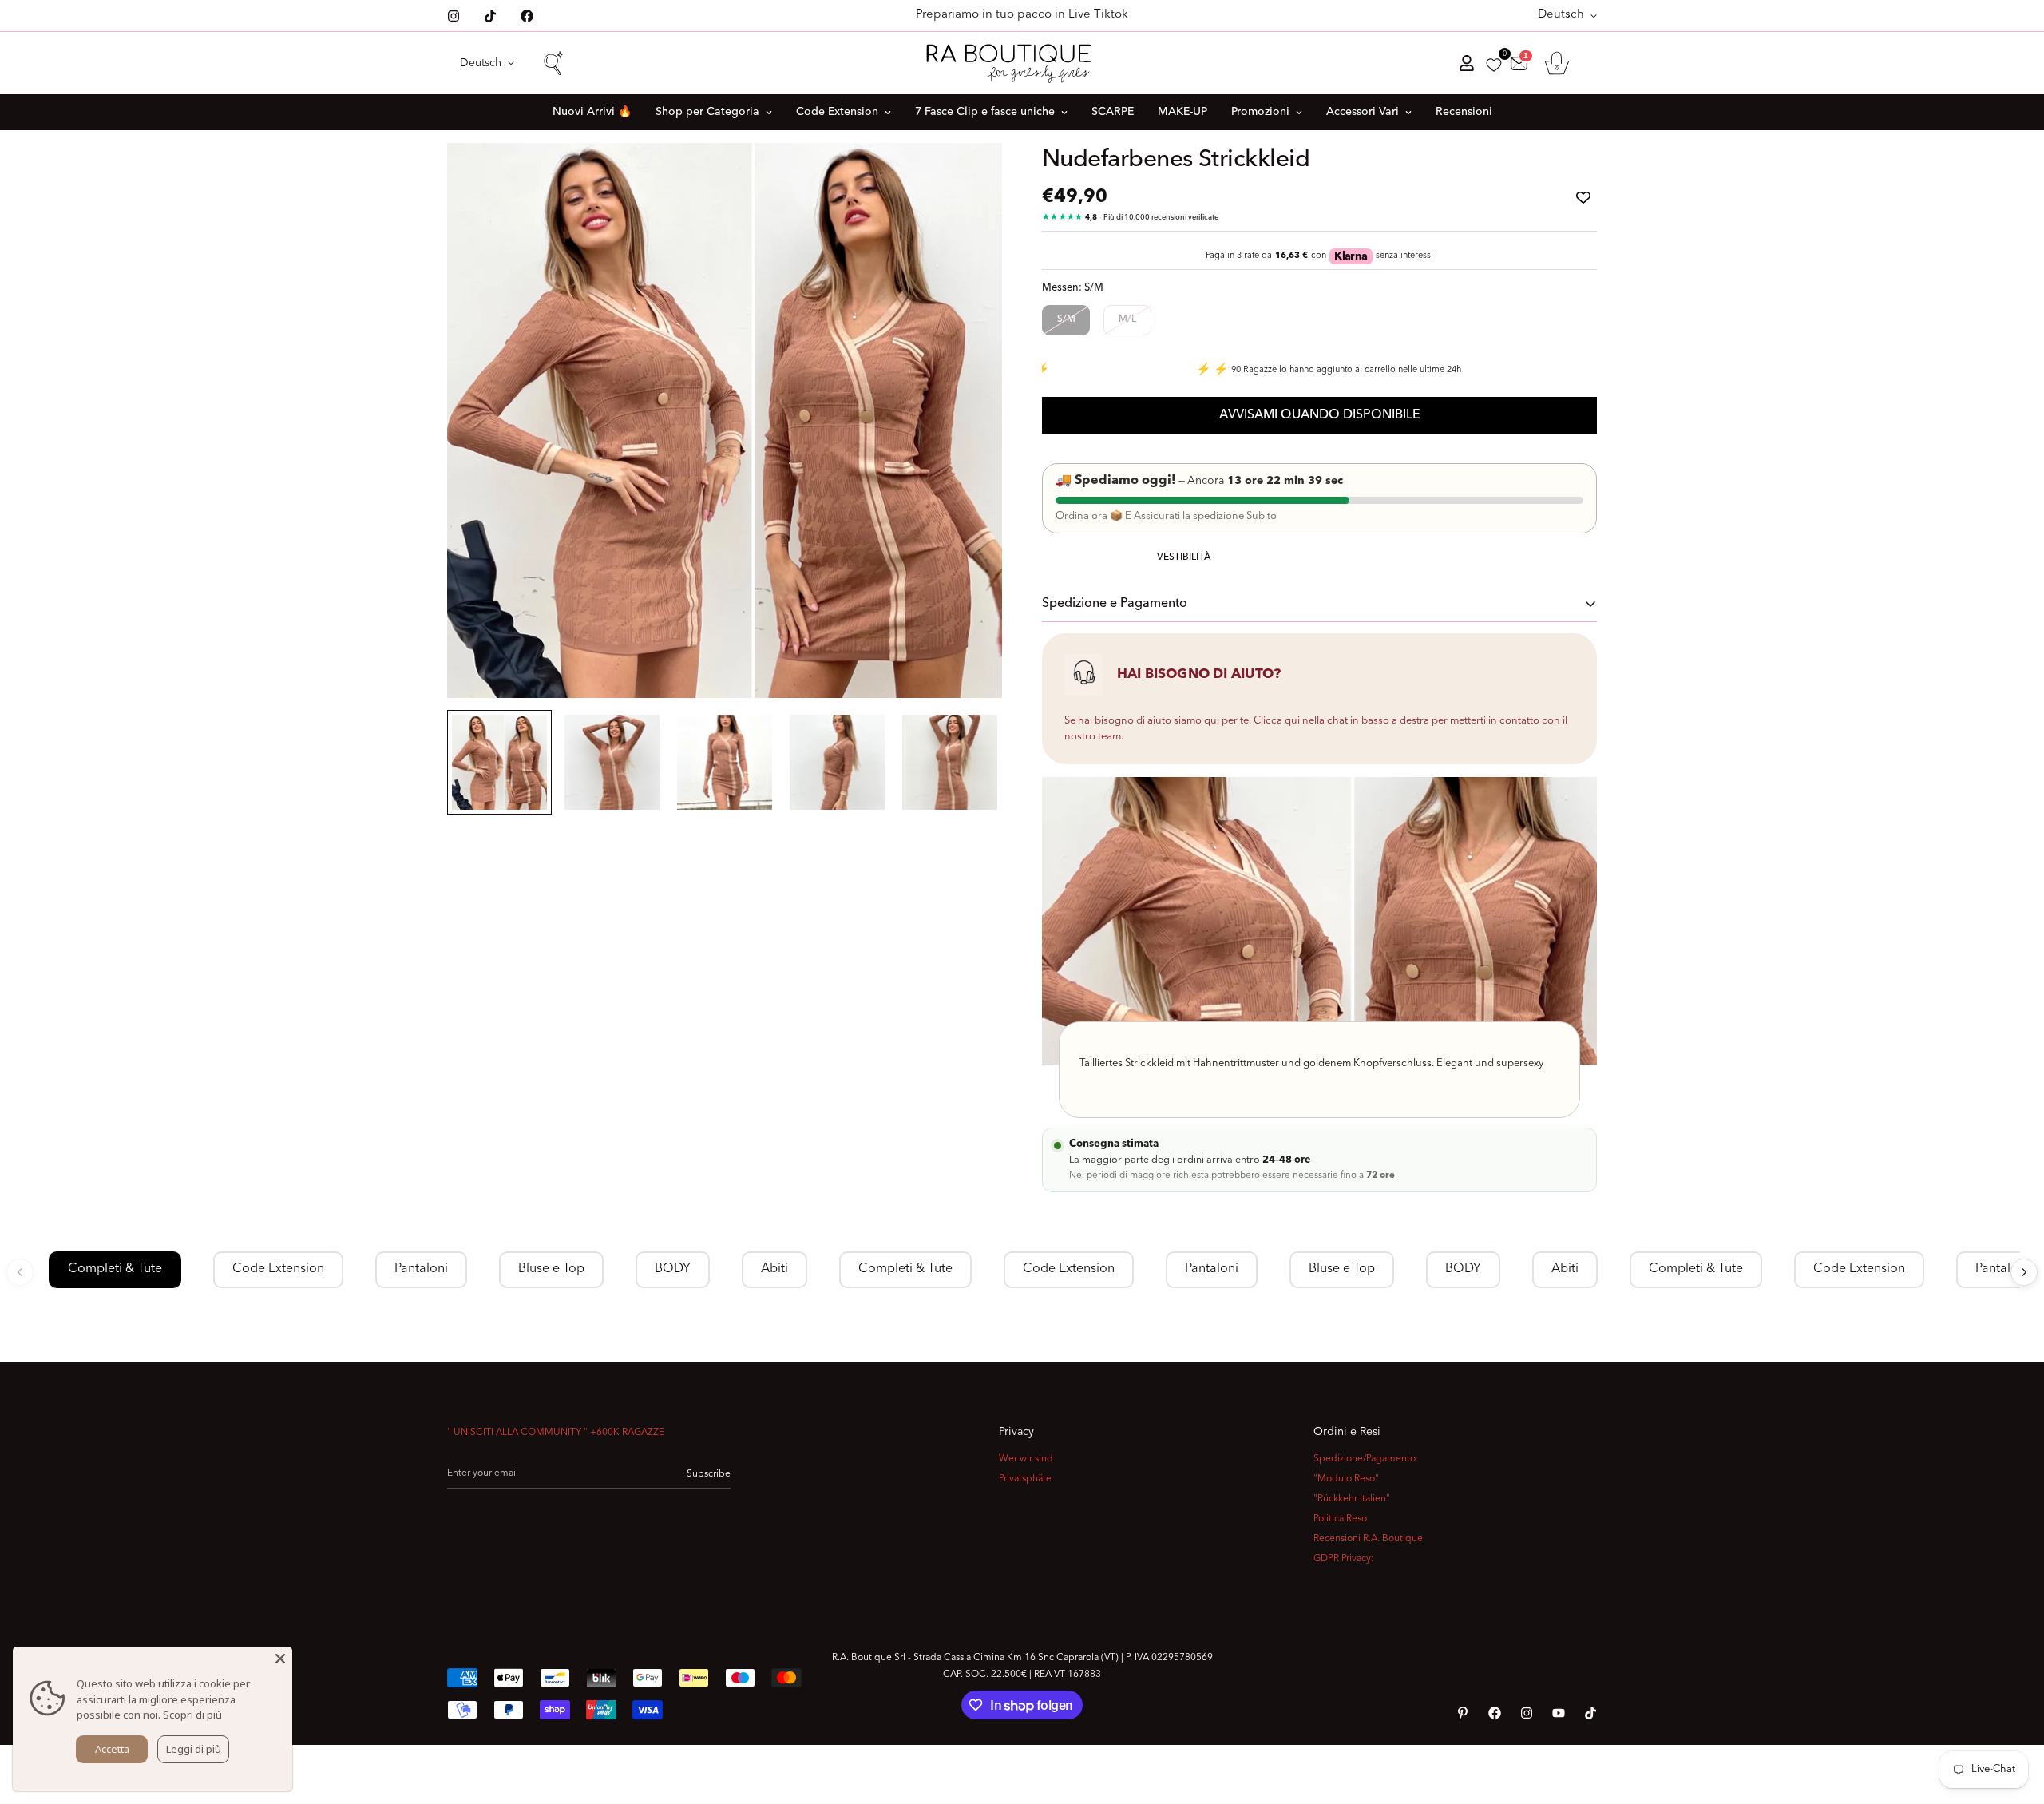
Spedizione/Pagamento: (1366, 1459)
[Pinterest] (1463, 1713)
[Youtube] (1559, 1713)
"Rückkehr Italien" (1352, 1499)
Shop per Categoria (707, 112)
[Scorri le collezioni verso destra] (2024, 1272)
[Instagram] (454, 16)
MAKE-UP (1182, 112)
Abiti (774, 1269)
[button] (1557, 63)
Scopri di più (192, 1715)
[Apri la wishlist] (1494, 65)
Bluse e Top (551, 1269)
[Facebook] (527, 16)
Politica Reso (1340, 1519)
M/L (1127, 319)
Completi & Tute (115, 1269)
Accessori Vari (1363, 112)
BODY (673, 1269)
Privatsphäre (1025, 1479)
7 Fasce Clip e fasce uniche (985, 112)
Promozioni (1260, 112)
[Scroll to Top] (2013, 1717)
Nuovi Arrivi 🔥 (592, 112)
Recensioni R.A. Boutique (1368, 1539)
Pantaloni (421, 1269)
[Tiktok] (490, 16)
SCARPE (1113, 112)
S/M (1066, 319)
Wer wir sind (1026, 1459)
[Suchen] (553, 63)
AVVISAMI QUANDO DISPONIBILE (1320, 415)
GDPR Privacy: (1344, 1559)
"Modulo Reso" (1346, 1479)
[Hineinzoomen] (968, 177)
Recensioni (1464, 112)
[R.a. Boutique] (1022, 63)
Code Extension (837, 112)
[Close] (280, 1659)
